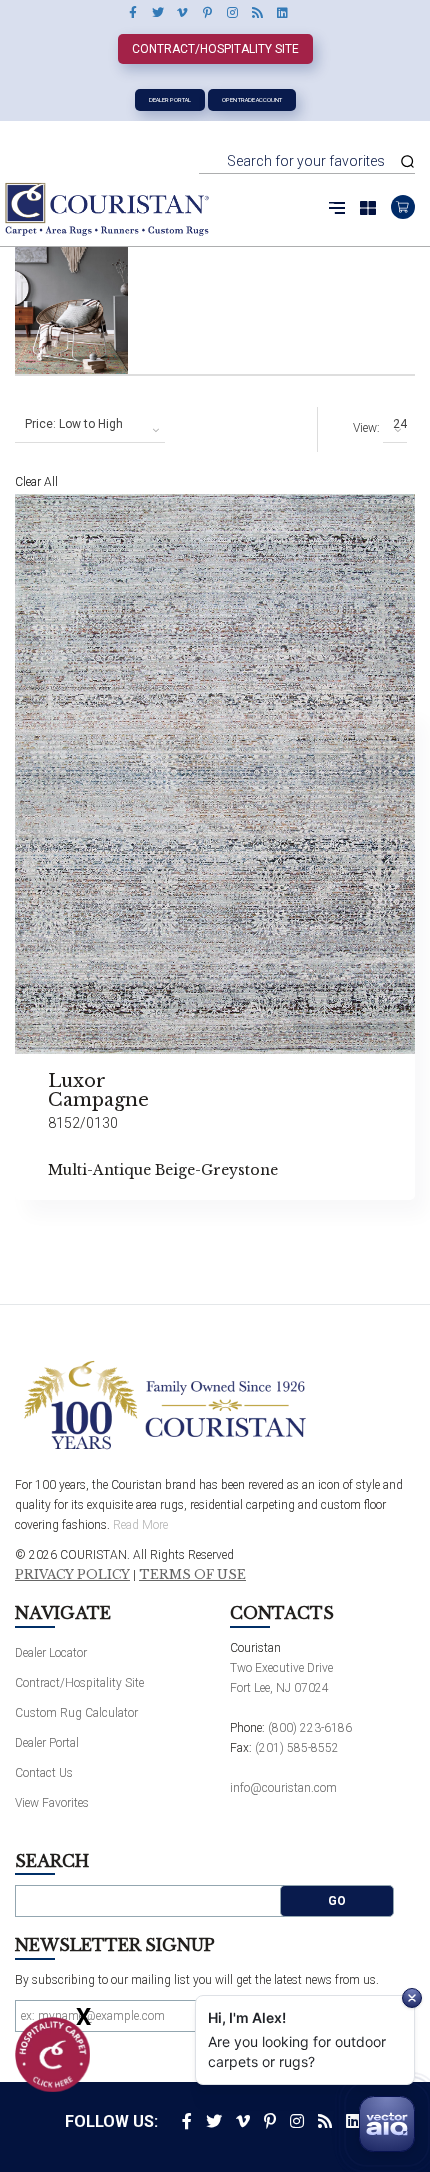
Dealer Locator (51, 1653)
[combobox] (90, 425)
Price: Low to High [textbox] (74, 424)
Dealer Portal (170, 99)
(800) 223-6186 (310, 1728)
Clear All (36, 482)
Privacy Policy (72, 1575)
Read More (140, 1525)
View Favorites (52, 1803)
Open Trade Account (252, 99)
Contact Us (44, 1773)
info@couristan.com (283, 1788)
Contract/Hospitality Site (215, 49)
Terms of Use (192, 1575)
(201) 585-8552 (297, 1748)
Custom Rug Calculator (76, 1713)
